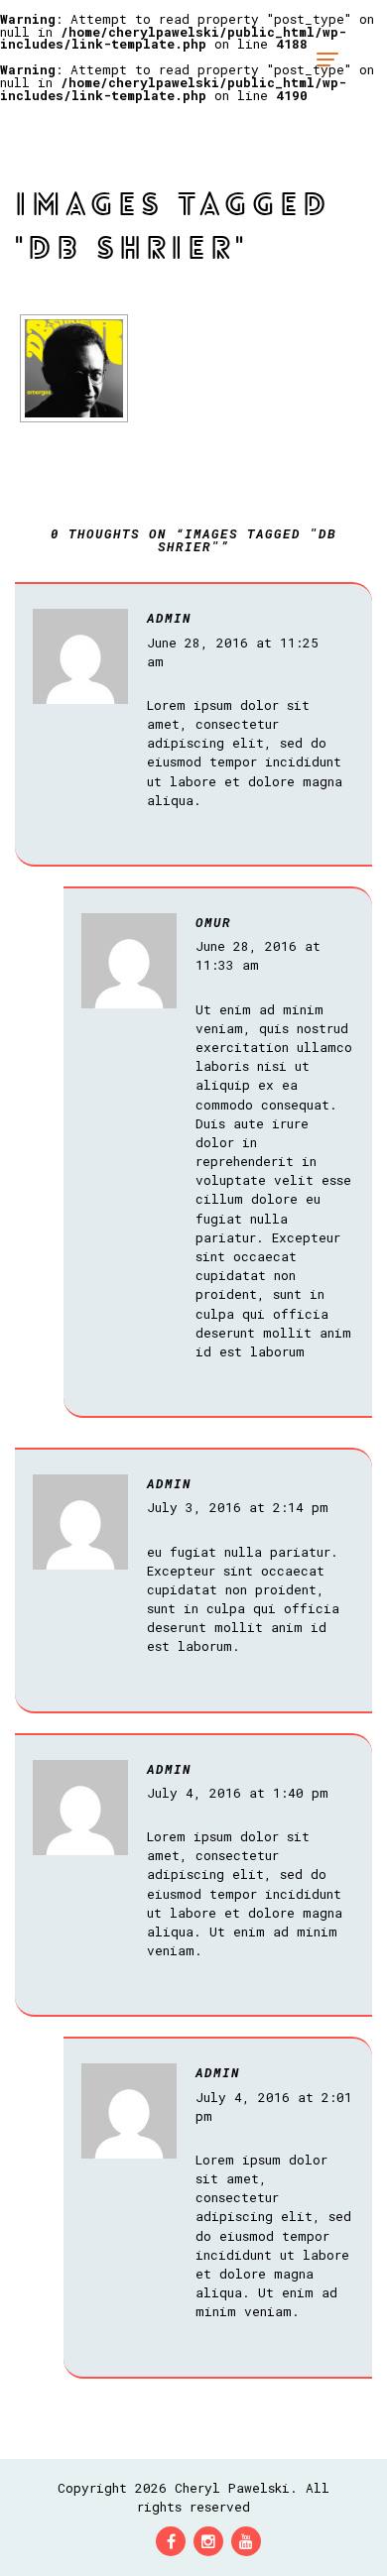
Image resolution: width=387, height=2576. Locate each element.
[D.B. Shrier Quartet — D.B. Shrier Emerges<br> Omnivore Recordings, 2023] (74, 368)
